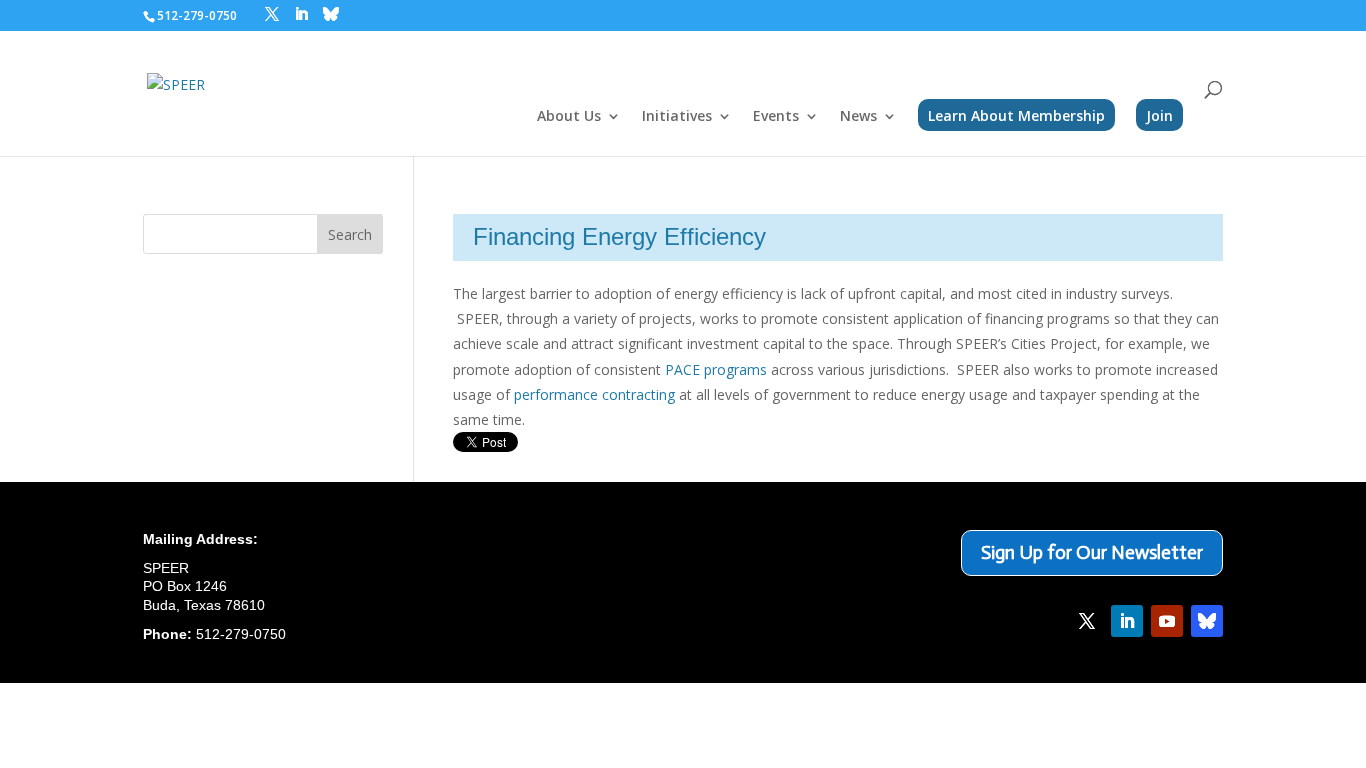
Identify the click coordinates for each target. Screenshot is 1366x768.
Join (1159, 115)
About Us (569, 117)
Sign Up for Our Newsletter (1092, 552)
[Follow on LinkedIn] (1127, 621)
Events (776, 117)
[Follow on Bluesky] (1207, 621)
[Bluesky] (331, 14)
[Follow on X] (1087, 621)
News (858, 117)
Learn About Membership (1016, 115)
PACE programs (716, 369)
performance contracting (594, 394)
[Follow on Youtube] (1167, 621)
